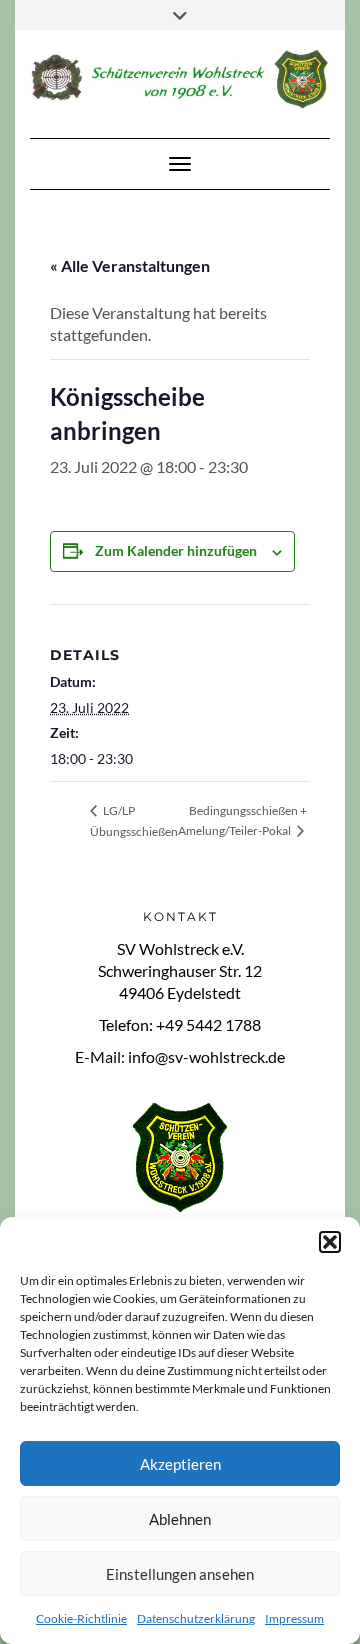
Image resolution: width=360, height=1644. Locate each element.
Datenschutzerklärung (196, 1618)
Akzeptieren (180, 1464)
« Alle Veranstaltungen (130, 265)
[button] (330, 1242)
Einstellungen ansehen (180, 1574)
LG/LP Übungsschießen (134, 820)
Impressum (294, 1618)
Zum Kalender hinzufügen (176, 550)
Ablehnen (180, 1519)
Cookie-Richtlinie (81, 1618)
